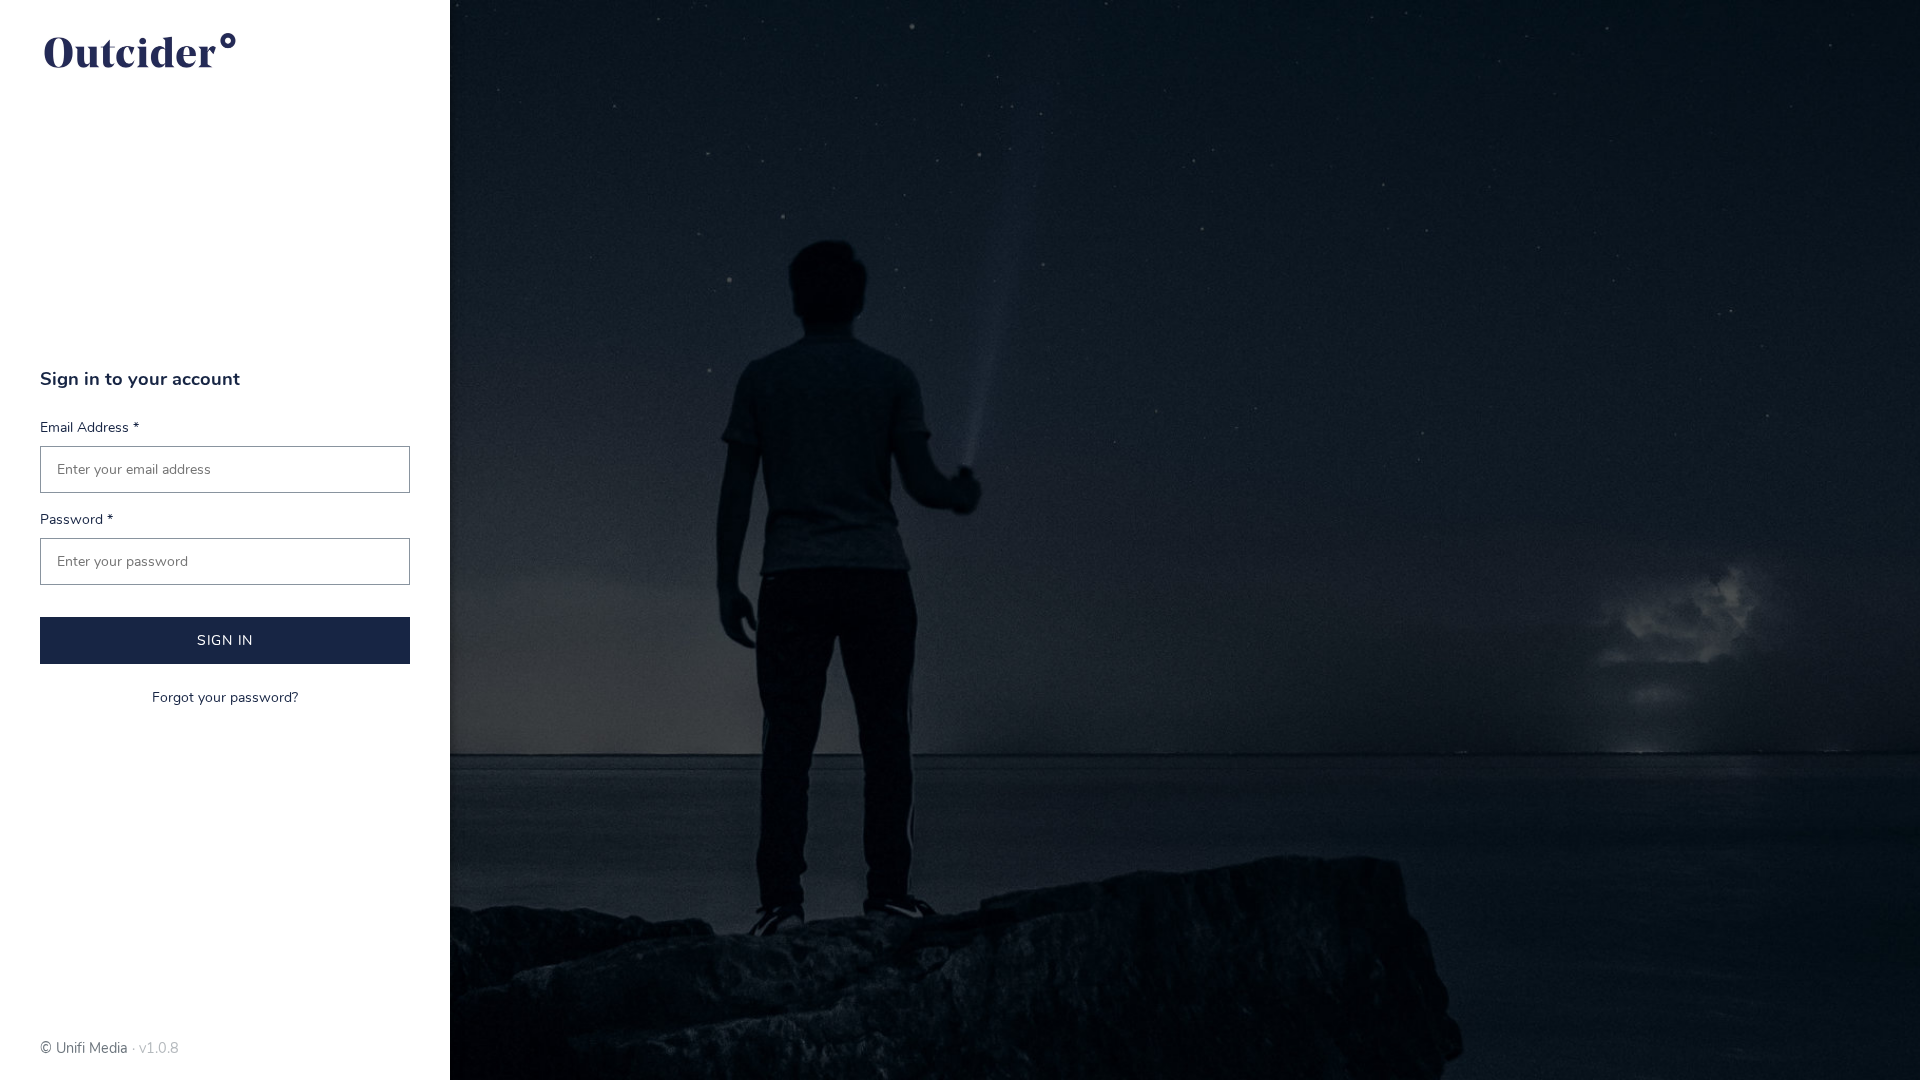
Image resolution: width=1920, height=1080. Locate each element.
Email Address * (89, 427)
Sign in (225, 640)
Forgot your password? (225, 697)
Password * (76, 519)
